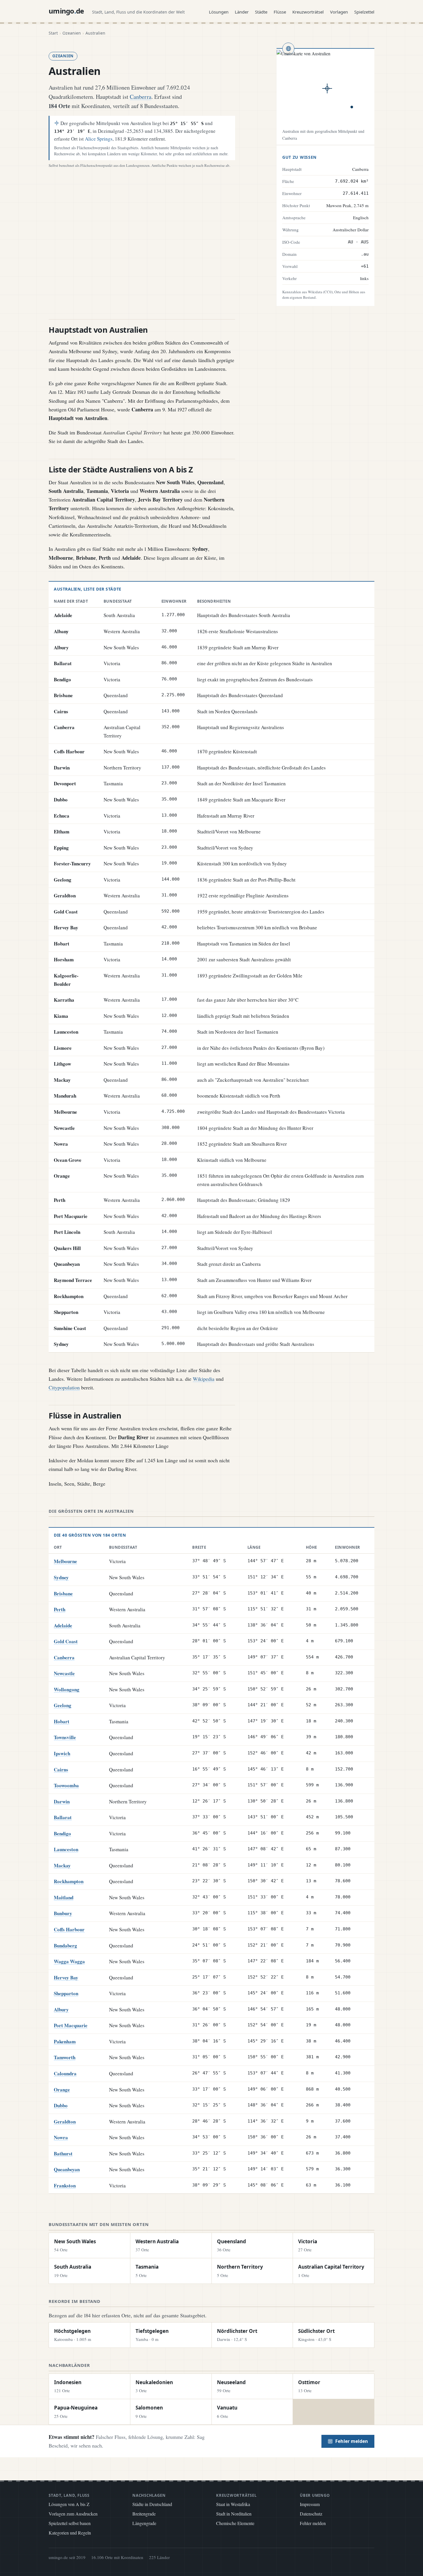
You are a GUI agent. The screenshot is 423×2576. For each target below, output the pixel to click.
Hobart (62, 1721)
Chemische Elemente (235, 2523)
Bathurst (63, 2154)
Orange (62, 2090)
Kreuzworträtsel (308, 12)
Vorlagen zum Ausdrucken (73, 2514)
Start (53, 33)
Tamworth (65, 2057)
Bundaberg (65, 1946)
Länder (242, 12)
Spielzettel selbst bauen (70, 2523)
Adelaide (63, 1625)
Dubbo (61, 2105)
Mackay (62, 1865)
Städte (261, 12)
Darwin (62, 1802)
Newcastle (64, 1673)
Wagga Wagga (69, 1961)
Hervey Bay (66, 1978)
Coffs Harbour (69, 1929)
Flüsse (280, 12)
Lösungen (219, 12)
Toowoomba (66, 1785)
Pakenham (65, 2041)
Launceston (66, 1849)
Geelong (63, 1705)
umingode (66, 11)
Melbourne (65, 1561)
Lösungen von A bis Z (69, 2504)
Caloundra (65, 2073)
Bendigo (62, 1833)
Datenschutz (311, 2514)
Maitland (64, 1897)
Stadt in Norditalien (234, 2514)
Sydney (61, 1577)
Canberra (141, 97)
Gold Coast (66, 1641)
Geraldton (65, 2122)
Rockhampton (69, 1881)
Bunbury (63, 1913)
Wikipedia (204, 1379)
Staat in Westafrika (233, 2504)
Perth (60, 1609)
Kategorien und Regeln (70, 2533)
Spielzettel (364, 12)
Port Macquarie (71, 2025)
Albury (61, 2009)
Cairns (61, 1770)
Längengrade (144, 2523)
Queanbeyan (67, 2169)
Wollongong (67, 1689)
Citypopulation (64, 1387)
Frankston (65, 2186)
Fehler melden (352, 2441)
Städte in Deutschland (152, 2504)
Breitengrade (144, 2514)
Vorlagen (339, 12)
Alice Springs (99, 139)
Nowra (61, 2137)
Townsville (65, 1737)
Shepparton (66, 1993)
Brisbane (63, 1594)
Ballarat (63, 1817)
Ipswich (62, 1753)
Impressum (310, 2504)
